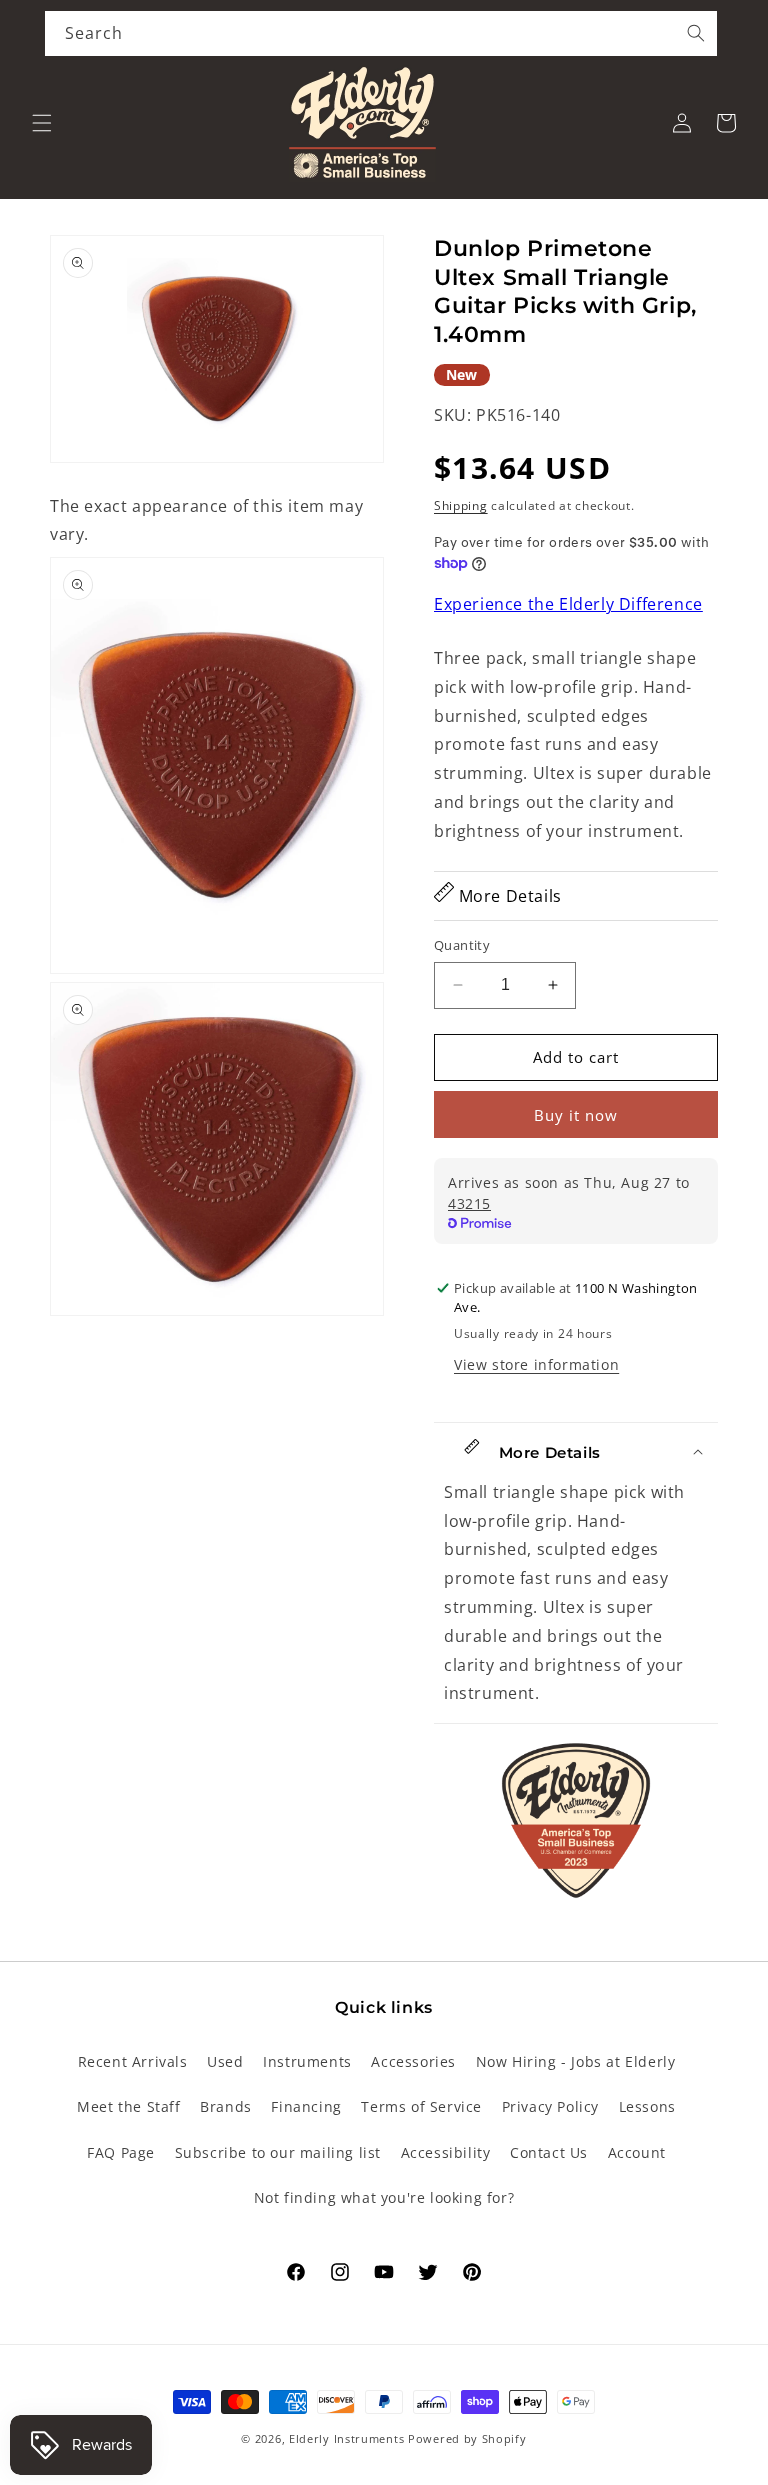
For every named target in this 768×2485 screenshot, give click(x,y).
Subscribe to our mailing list (278, 2152)
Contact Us (549, 2152)
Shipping (461, 505)
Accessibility (446, 2152)
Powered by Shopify (467, 2438)
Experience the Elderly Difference (568, 604)
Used (225, 2061)
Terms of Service (421, 2106)
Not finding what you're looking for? (384, 2197)
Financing (306, 2106)
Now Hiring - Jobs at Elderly (576, 2061)
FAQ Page (121, 2152)
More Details (508, 896)
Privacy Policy (550, 2106)
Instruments (307, 2061)
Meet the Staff (128, 2106)
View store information (536, 1364)
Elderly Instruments (346, 2438)
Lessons (647, 2106)
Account (637, 2152)
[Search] (696, 33)
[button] (42, 123)
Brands (226, 2106)
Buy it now (576, 1115)
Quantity (462, 945)
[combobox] (381, 33)
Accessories (413, 2061)
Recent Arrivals (133, 2061)
